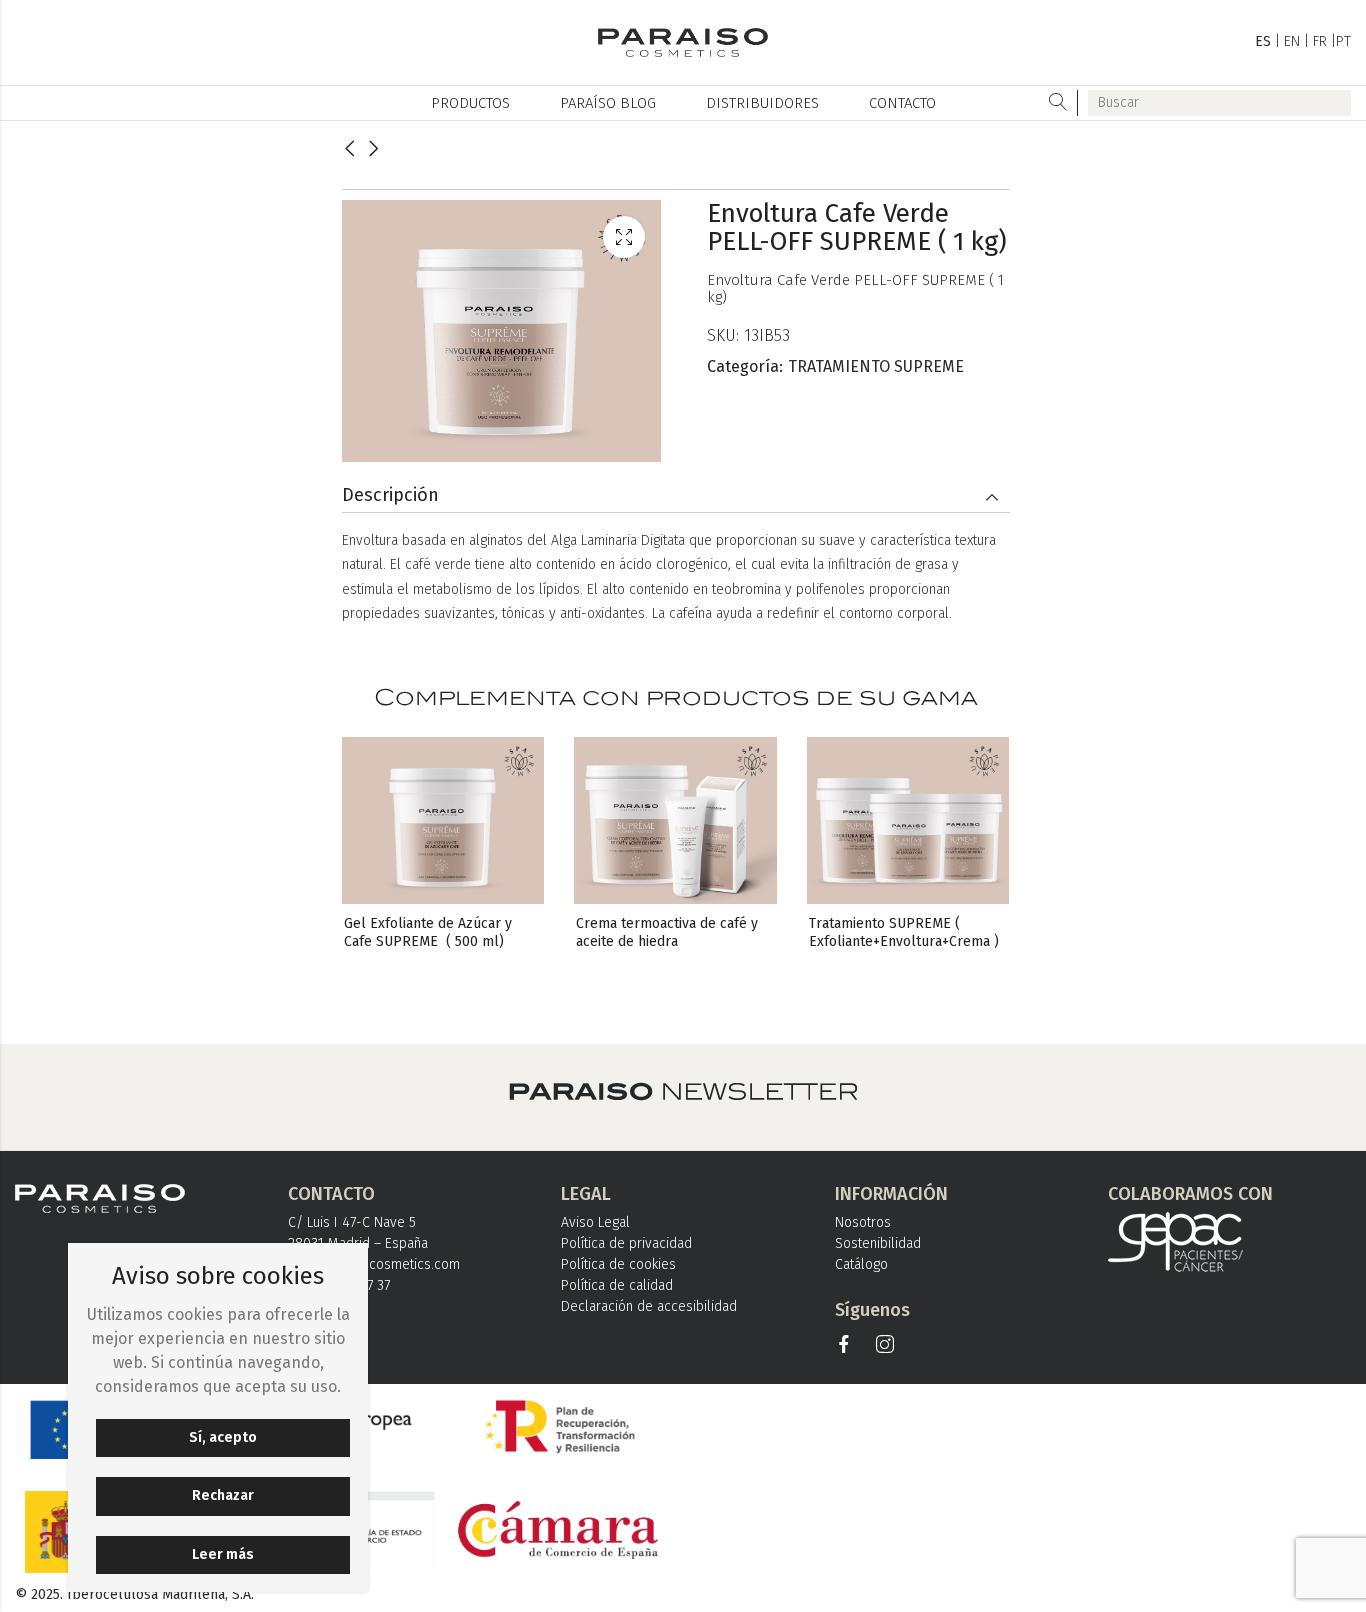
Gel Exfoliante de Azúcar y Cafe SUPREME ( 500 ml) (430, 932)
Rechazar (223, 1495)
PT (1343, 41)
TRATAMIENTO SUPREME (876, 366)
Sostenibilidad (878, 1243)
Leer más (223, 1554)
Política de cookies (618, 1264)
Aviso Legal (595, 1222)
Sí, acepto (223, 1437)
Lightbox (624, 237)
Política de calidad (617, 1285)
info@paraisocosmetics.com (374, 1264)
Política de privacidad (626, 1243)
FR (1320, 41)
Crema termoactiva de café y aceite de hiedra (669, 932)
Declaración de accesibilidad (649, 1306)
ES (1263, 41)
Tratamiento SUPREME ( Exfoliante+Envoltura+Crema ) (904, 932)
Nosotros (863, 1222)
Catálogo (861, 1264)
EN (1292, 41)
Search (1058, 103)
